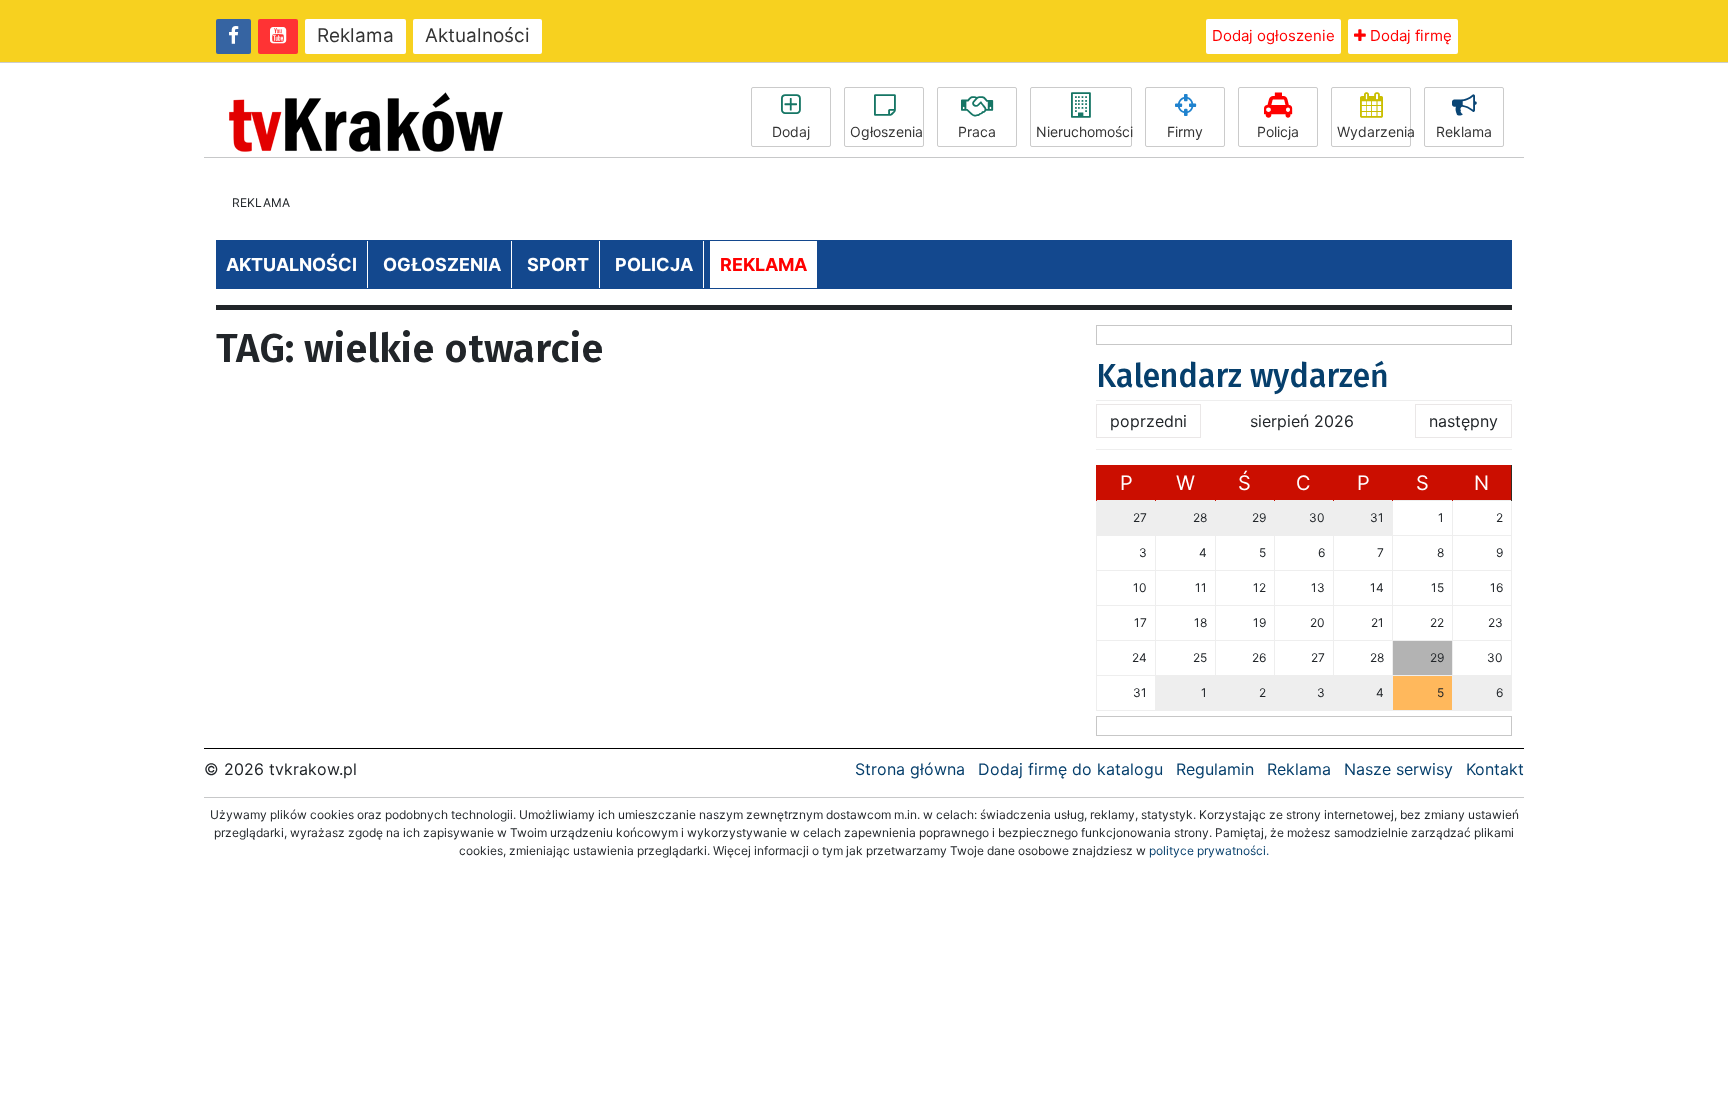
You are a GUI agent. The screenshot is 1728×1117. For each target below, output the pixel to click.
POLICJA (654, 264)
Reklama (355, 35)
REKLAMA (763, 264)
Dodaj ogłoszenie (1273, 35)
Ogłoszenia (886, 131)
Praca (977, 131)
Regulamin (1215, 769)
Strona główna (910, 769)
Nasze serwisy (1398, 769)
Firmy (1185, 131)
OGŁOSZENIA (442, 264)
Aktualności (477, 35)
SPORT (558, 264)
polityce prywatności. (1209, 850)
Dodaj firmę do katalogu (1070, 769)
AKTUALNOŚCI (291, 264)
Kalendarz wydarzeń (1242, 376)
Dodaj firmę (1409, 35)
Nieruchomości (1084, 131)
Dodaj (791, 131)
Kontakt (1495, 769)
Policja (1278, 131)
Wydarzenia (1374, 131)
